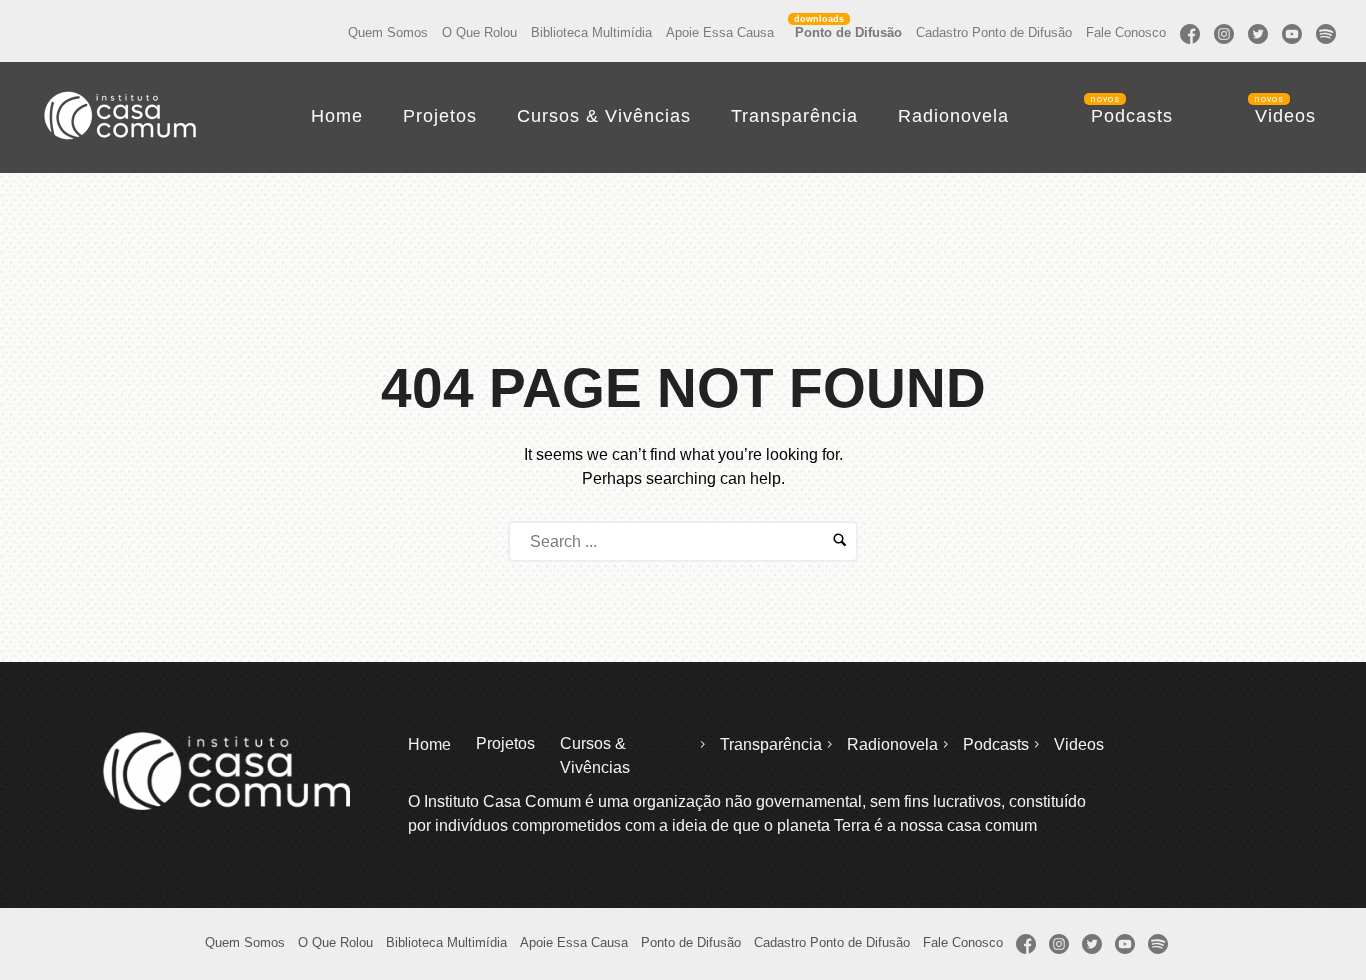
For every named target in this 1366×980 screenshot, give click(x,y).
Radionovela (953, 116)
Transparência (794, 116)
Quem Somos (388, 32)
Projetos (440, 116)
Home (337, 116)
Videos (1285, 116)
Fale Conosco (1126, 32)
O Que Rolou (479, 32)
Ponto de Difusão (848, 32)
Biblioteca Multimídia (591, 32)
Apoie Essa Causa (720, 32)
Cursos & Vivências (604, 116)
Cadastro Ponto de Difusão (994, 32)
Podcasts (1132, 116)
